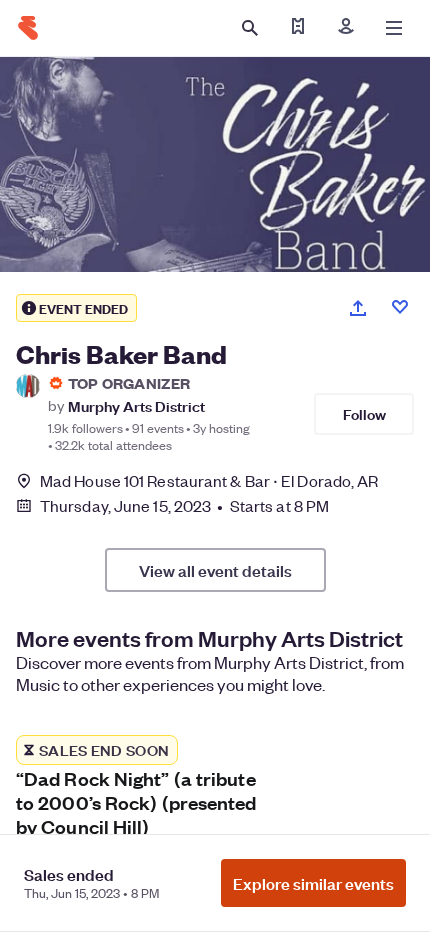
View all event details (215, 570)
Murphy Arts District (136, 405)
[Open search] (250, 28)
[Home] (28, 28)
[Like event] (400, 307)
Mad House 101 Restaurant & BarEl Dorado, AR (209, 480)
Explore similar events (313, 883)
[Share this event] (358, 308)
